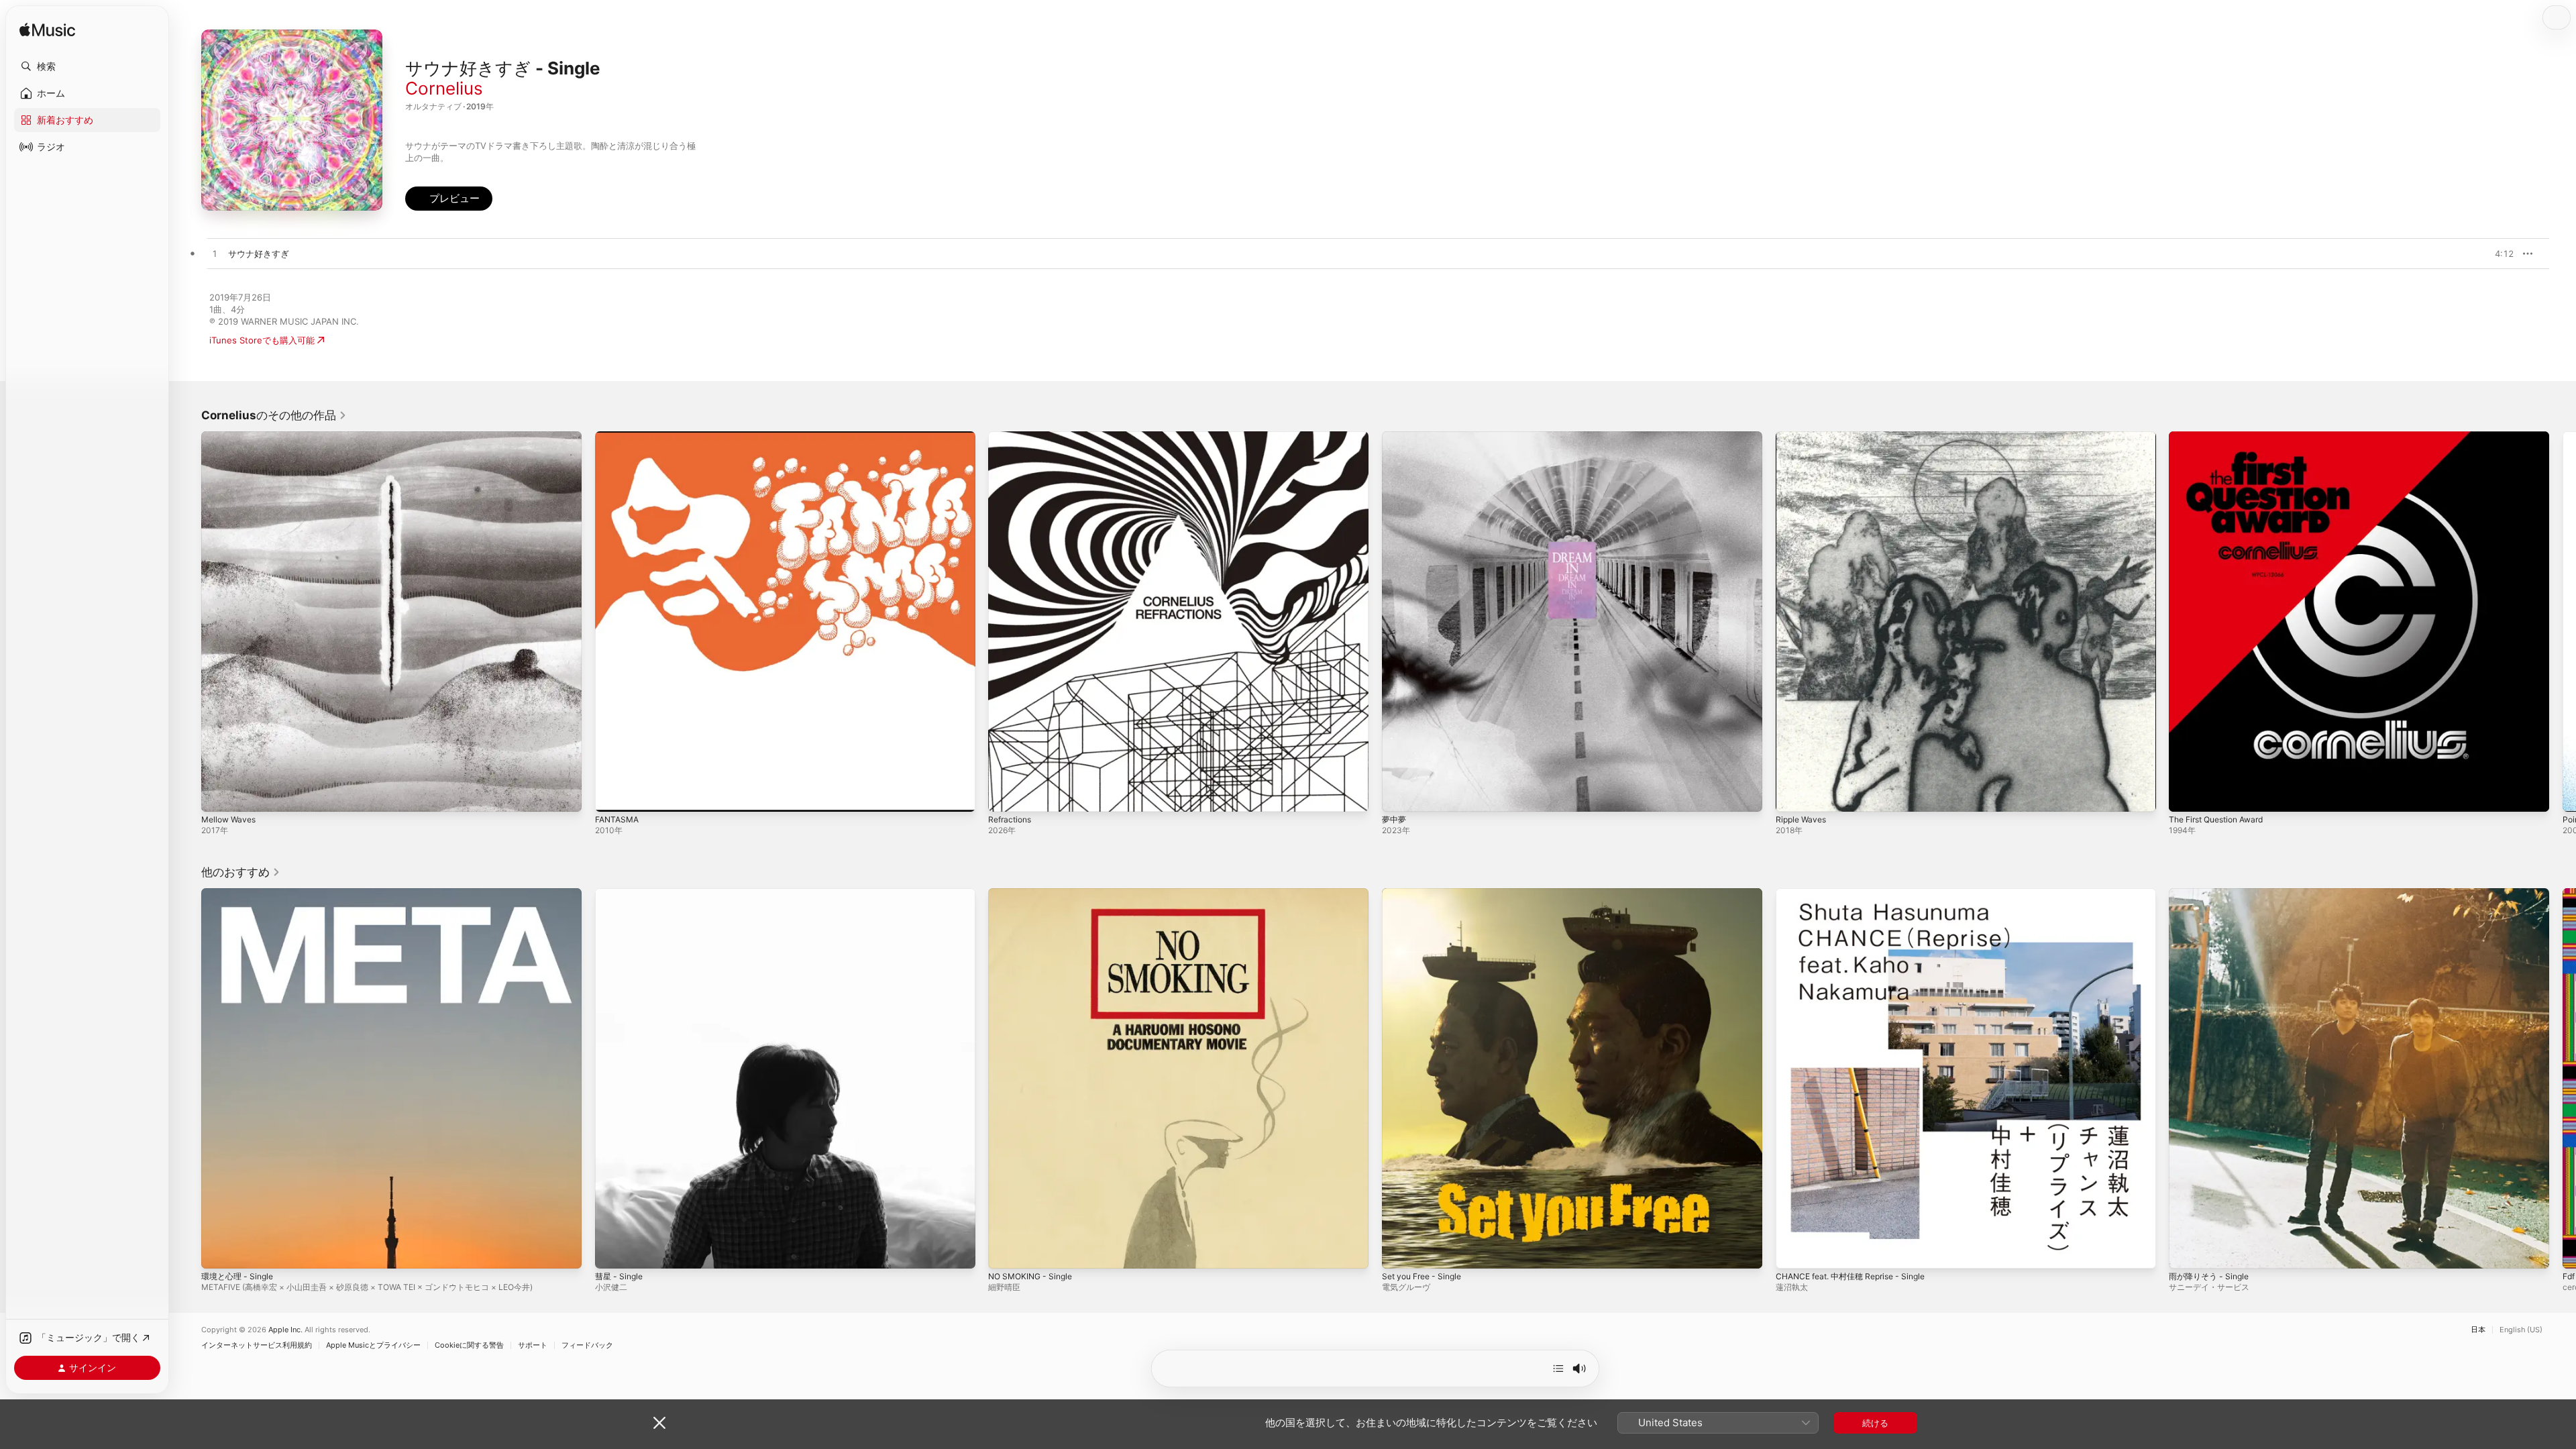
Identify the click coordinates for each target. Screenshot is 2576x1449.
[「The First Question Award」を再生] (2186, 795)
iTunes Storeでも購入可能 (262, 340)
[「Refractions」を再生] (1005, 795)
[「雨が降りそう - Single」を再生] (2186, 1251)
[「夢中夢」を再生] (1399, 795)
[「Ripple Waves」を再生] (1792, 795)
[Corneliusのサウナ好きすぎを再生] (215, 254)
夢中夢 (1395, 437)
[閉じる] (659, 1423)
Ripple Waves (1803, 437)
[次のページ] (2563, 621)
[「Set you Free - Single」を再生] (1399, 1251)
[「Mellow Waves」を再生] (218, 795)
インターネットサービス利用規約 (257, 1345)
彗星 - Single (621, 894)
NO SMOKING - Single (1034, 894)
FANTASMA (619, 437)
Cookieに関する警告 (469, 1345)
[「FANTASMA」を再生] (612, 795)
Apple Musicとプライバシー (373, 1345)
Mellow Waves (231, 437)
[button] (87, 66)
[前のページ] (188, 621)
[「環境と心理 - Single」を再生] (218, 1251)
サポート (533, 1345)
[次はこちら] (1558, 1368)
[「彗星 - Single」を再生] (612, 1251)
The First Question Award (2222, 437)
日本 (2478, 1330)
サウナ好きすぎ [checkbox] (259, 254)
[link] (274, 415)
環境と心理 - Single (240, 894)
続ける (1875, 1423)
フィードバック (587, 1345)
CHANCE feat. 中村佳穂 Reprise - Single (1859, 894)
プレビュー (2497, 254)
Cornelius (444, 88)
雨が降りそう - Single (2212, 894)
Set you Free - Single (1427, 894)
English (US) (2521, 1330)
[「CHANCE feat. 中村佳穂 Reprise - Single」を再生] (1792, 1251)
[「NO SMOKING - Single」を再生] (1005, 1251)
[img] (47, 31)
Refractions (1012, 437)
